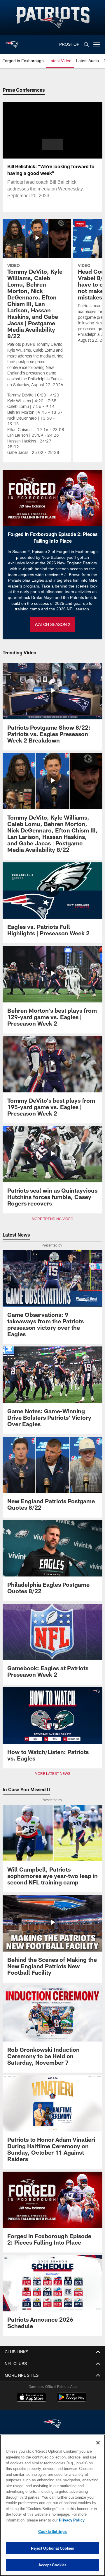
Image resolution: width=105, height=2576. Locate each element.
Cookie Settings (52, 2531)
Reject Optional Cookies (53, 2548)
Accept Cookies (53, 2565)
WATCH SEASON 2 (52, 625)
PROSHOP (69, 44)
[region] (52, 2505)
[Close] (98, 2443)
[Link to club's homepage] (12, 42)
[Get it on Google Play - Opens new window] (72, 2400)
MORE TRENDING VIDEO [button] (53, 1219)
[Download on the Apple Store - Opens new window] (32, 2398)
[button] (53, 144)
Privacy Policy (25, 2520)
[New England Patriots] (52, 2424)
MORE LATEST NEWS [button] (52, 1774)
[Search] (86, 45)
